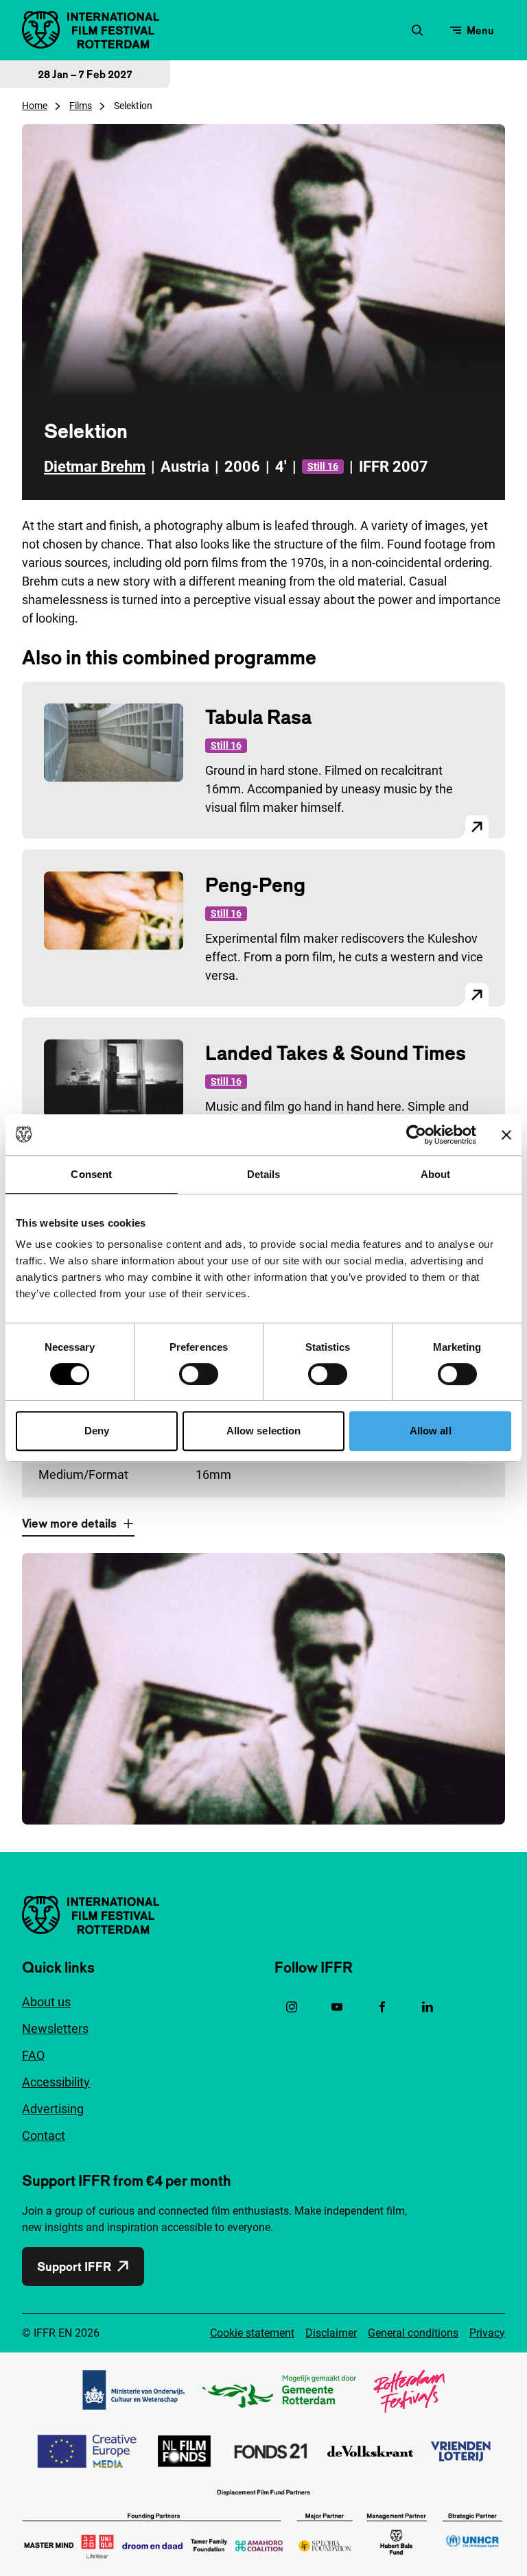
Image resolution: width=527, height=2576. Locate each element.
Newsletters (55, 2029)
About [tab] (436, 1174)
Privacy (487, 2333)
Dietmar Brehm (95, 467)
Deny (97, 1431)
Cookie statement (252, 2333)
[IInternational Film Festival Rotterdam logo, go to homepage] (91, 30)
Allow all (431, 1431)
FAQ (33, 2055)
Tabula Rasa (258, 717)
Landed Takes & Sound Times (336, 1053)
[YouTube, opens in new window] (337, 2007)
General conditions (413, 2333)
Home (35, 106)
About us (46, 2002)
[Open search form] (417, 30)
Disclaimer (331, 2333)
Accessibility (56, 2082)
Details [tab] (264, 1174)
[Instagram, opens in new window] (292, 2007)
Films (81, 106)
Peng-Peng (255, 885)
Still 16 (323, 466)
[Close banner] (506, 1135)
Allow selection (264, 1431)
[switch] (199, 1374)
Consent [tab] (91, 1174)
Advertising (53, 2109)
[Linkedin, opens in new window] (428, 2007)
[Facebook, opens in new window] (382, 2007)
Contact (44, 2135)
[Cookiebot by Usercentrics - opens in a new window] (416, 1135)
